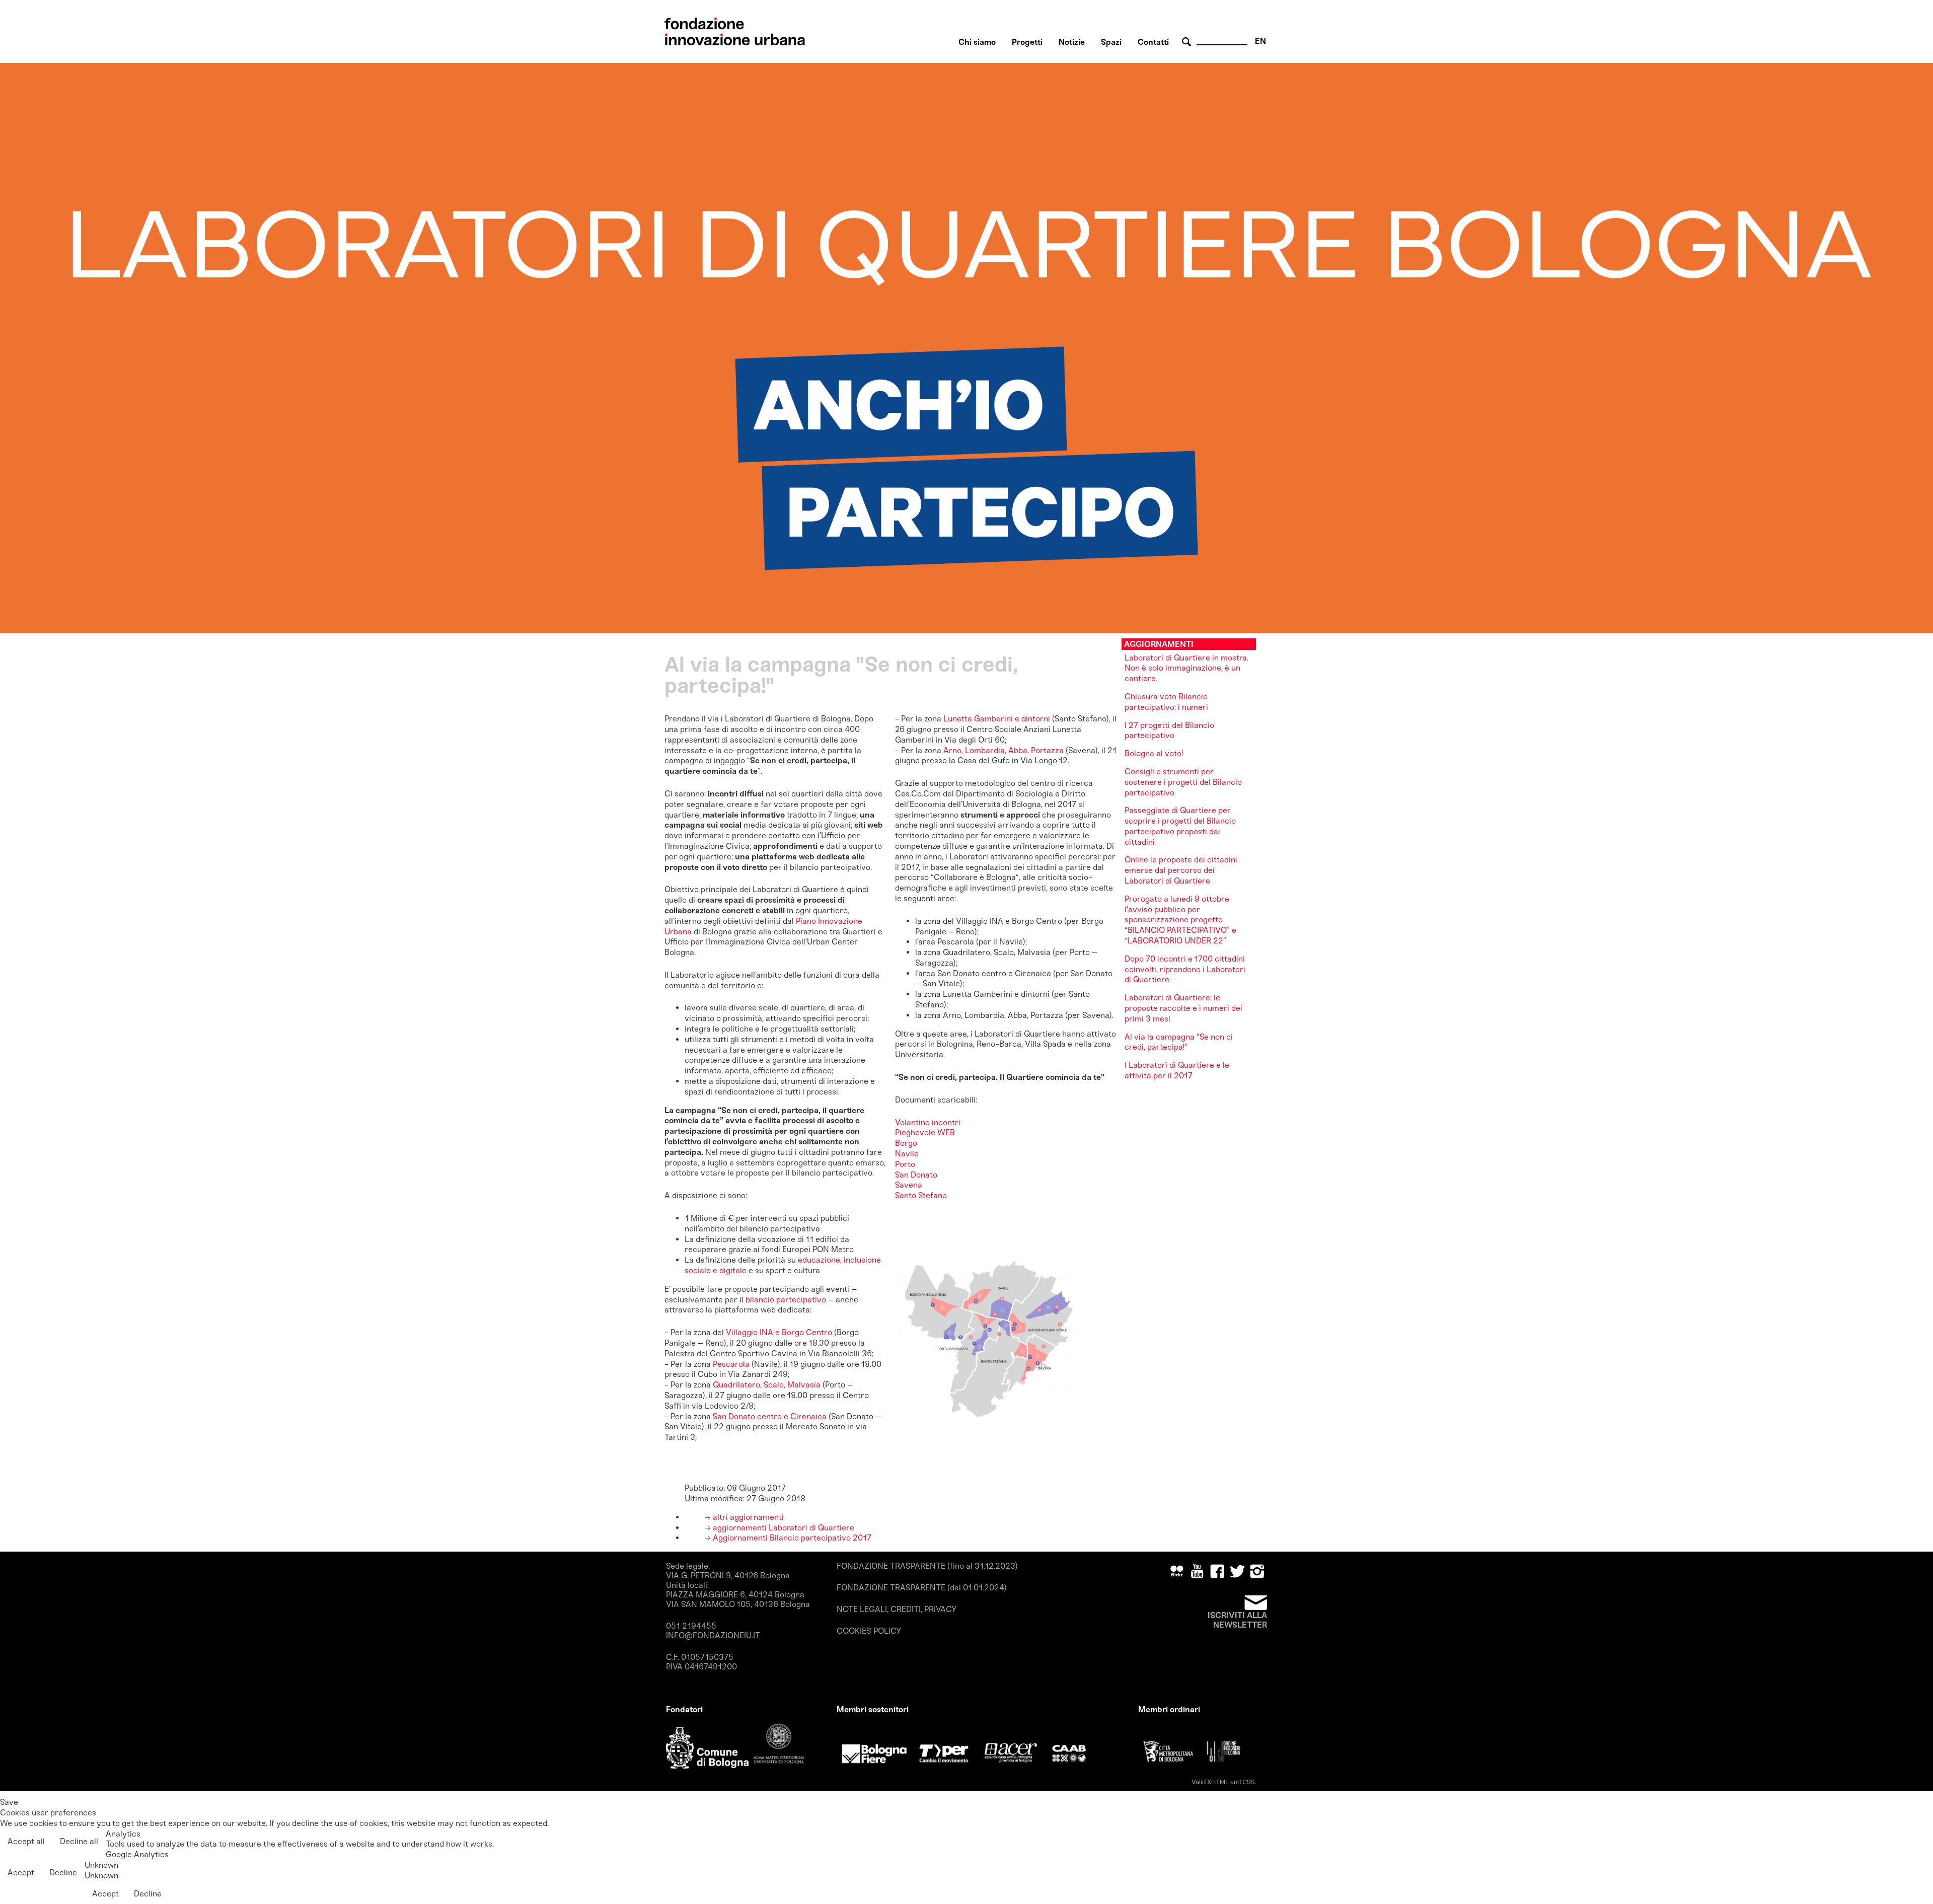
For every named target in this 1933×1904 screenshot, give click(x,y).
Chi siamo (977, 42)
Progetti (1027, 42)
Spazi (1111, 42)
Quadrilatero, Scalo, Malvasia (767, 1385)
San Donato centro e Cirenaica (771, 1416)
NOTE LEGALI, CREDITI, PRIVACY (897, 1609)
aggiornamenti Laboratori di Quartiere (783, 1528)
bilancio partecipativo (786, 1300)
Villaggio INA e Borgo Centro (779, 1332)
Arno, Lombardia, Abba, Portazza (1003, 750)
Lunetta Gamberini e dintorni (997, 719)
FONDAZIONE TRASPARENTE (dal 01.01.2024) (922, 1588)
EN (1260, 41)
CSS (1249, 1782)
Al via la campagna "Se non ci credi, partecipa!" (1179, 1042)
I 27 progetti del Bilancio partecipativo (1169, 730)
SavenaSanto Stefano (921, 1190)
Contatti (1153, 42)
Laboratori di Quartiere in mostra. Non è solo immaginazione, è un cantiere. (1186, 668)
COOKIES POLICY (869, 1631)
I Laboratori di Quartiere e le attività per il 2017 (1177, 1070)
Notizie (1072, 42)
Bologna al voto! (1154, 753)
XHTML (1218, 1782)
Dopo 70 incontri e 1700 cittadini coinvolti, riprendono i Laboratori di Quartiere (1185, 969)
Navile (907, 1154)
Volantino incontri (928, 1122)
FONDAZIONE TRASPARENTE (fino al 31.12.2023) (927, 1566)
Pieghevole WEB (925, 1132)
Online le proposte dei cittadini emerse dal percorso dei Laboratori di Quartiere (1181, 870)
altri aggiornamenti (747, 1517)
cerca (1188, 42)
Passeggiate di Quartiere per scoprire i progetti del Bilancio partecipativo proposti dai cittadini (1180, 826)
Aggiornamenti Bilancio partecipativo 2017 (791, 1538)
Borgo (906, 1143)
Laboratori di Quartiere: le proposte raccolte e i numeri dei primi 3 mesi (1183, 1008)
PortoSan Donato (916, 1169)
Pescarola (732, 1364)
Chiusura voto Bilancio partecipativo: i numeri (1166, 702)
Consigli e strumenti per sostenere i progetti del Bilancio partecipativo (1183, 782)
